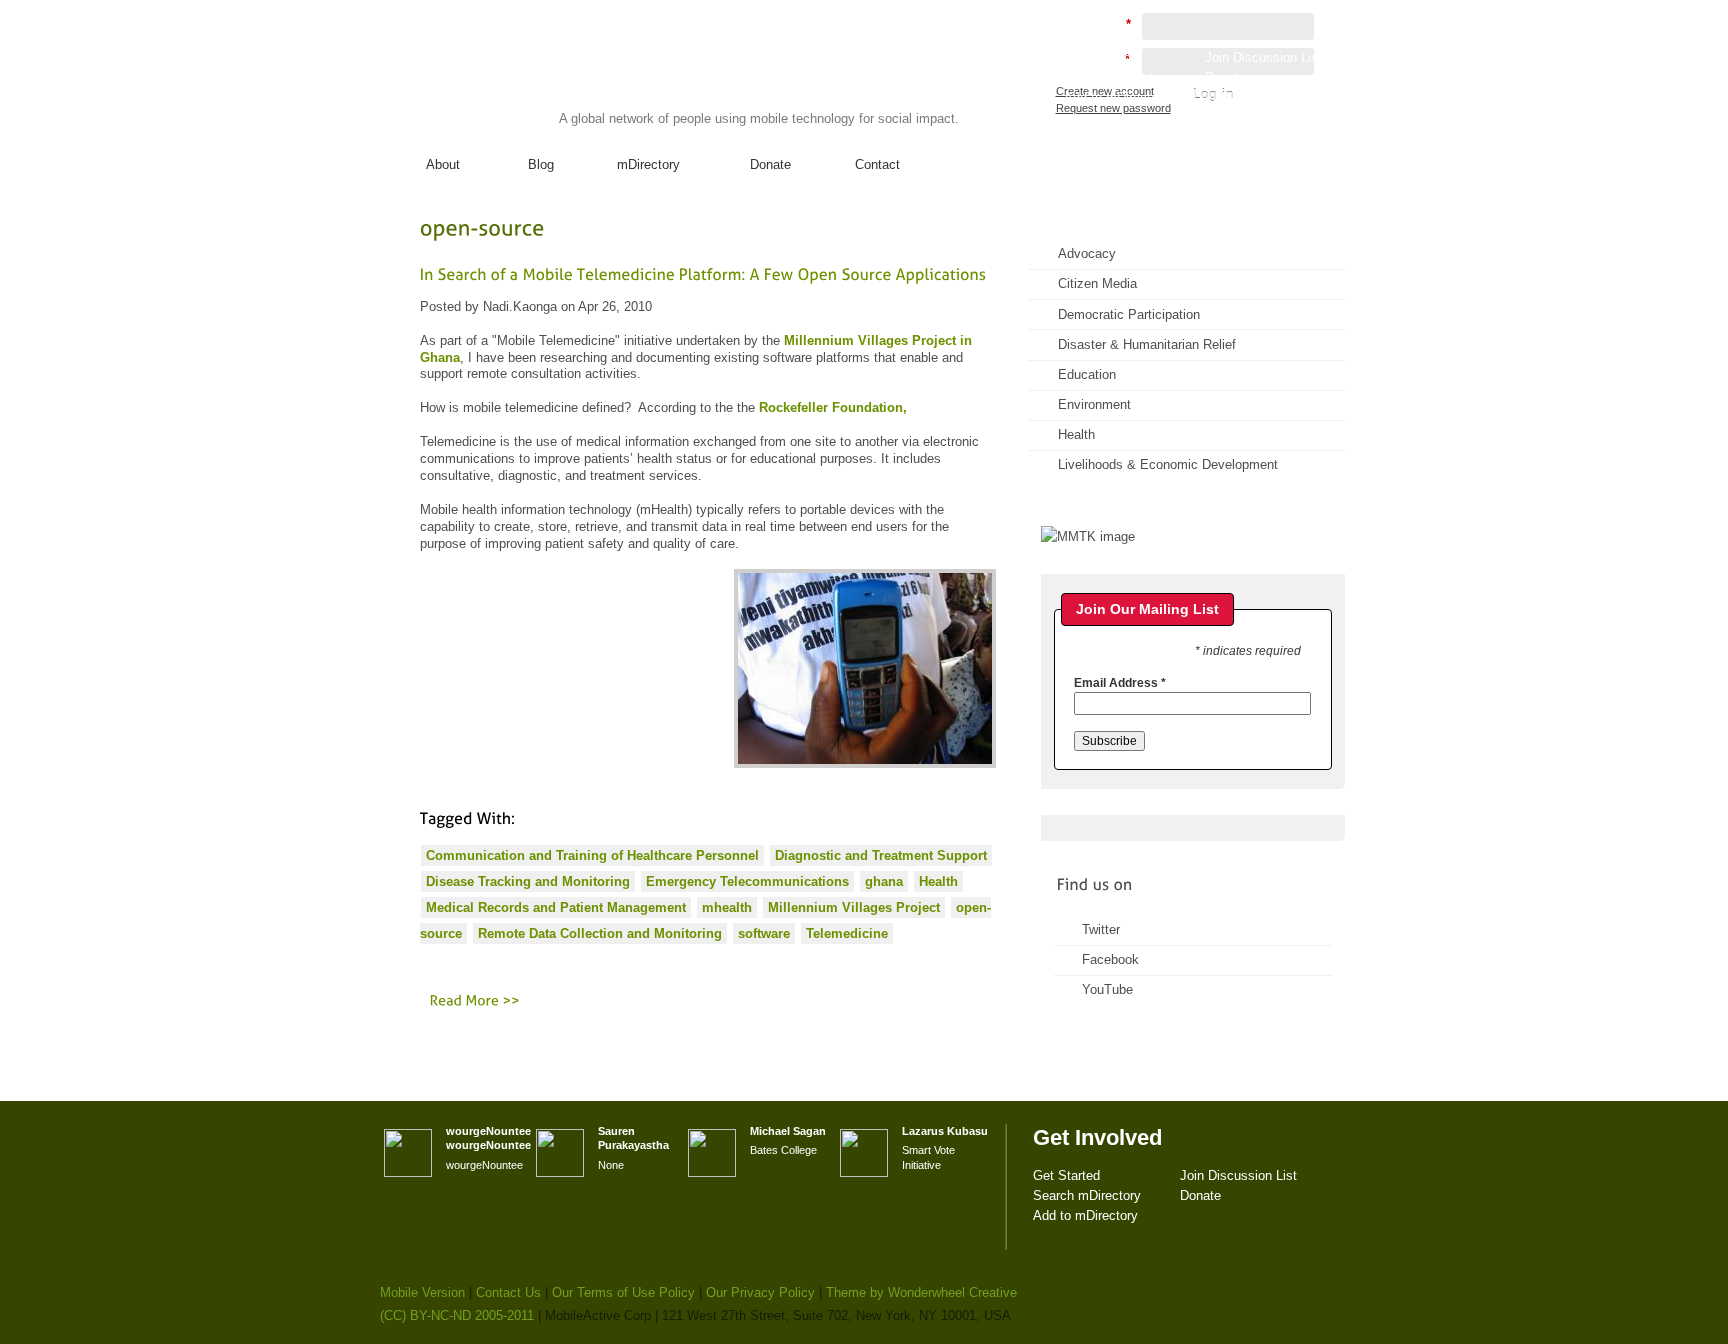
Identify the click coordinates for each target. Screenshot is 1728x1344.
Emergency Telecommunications (747, 881)
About (443, 164)
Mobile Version (422, 1292)
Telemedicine (847, 933)
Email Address (1120, 683)
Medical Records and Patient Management (556, 907)
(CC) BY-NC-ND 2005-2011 (457, 1315)
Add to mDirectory (1116, 97)
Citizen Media (1097, 283)
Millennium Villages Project (854, 907)
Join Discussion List (1263, 57)
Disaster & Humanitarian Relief (1147, 344)
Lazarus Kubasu (945, 1131)
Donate (770, 164)
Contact (877, 164)
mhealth (727, 907)
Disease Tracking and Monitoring (528, 881)
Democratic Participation (1129, 314)
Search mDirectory (1118, 77)
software (764, 933)
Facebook (1110, 959)
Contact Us (508, 1292)
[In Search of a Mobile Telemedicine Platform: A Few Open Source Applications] (703, 273)
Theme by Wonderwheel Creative (921, 1292)
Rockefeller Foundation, (833, 407)
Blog (541, 164)
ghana (884, 881)
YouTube (1107, 989)
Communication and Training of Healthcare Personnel (592, 855)
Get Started (1097, 57)
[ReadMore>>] (475, 1000)
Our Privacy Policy (760, 1292)
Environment (1094, 404)
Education (1087, 374)
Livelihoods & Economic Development (1168, 464)
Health (938, 881)
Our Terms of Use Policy (623, 1292)
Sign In (1303, 116)
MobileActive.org (535, 78)
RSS (1302, 245)
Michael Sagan (788, 1131)
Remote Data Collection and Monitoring (600, 933)
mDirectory (648, 164)
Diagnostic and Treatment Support (881, 855)
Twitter (1101, 929)
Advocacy (1087, 253)
